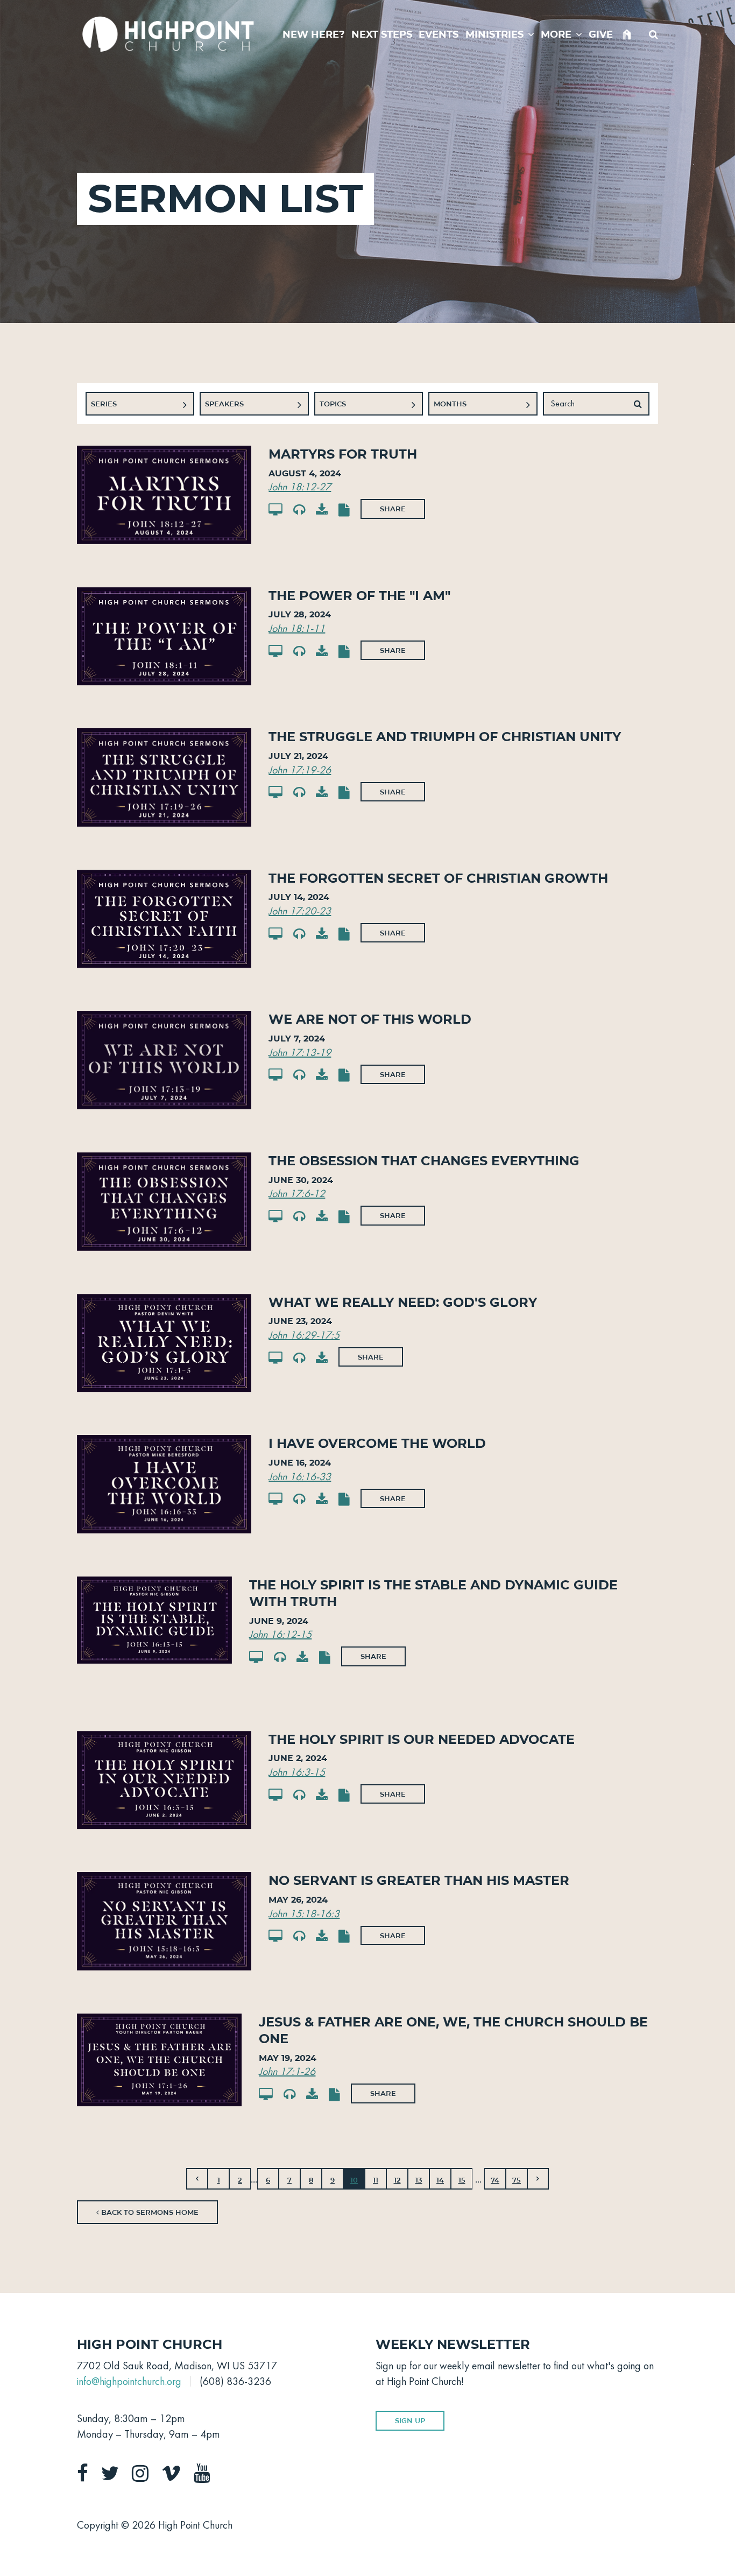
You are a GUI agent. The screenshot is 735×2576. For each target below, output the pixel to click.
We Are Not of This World (370, 1019)
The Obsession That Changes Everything (424, 1161)
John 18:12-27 (300, 487)
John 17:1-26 (287, 2071)
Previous (197, 2179)
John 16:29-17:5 (304, 1335)
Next (538, 2179)
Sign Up (410, 2420)
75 (517, 2180)
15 (462, 2180)
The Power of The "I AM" (359, 596)
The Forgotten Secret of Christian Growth (438, 878)
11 (376, 2180)
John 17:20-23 (300, 911)
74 (495, 2180)
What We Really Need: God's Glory (403, 1302)
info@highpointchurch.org (129, 2381)
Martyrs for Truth (343, 454)
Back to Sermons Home (149, 2212)
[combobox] (140, 404)
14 (440, 2180)
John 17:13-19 (300, 1052)
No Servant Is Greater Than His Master (419, 1880)
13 (419, 2180)
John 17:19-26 (300, 770)
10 (354, 2180)
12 (397, 2180)
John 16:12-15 (280, 1634)
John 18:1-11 (297, 628)
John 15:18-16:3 (304, 1913)
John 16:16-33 (300, 1476)
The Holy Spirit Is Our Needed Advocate (422, 1739)
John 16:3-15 (297, 1772)
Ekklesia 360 (637, 2523)
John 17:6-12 (297, 1193)
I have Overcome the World (377, 1443)
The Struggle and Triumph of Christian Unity (445, 737)
